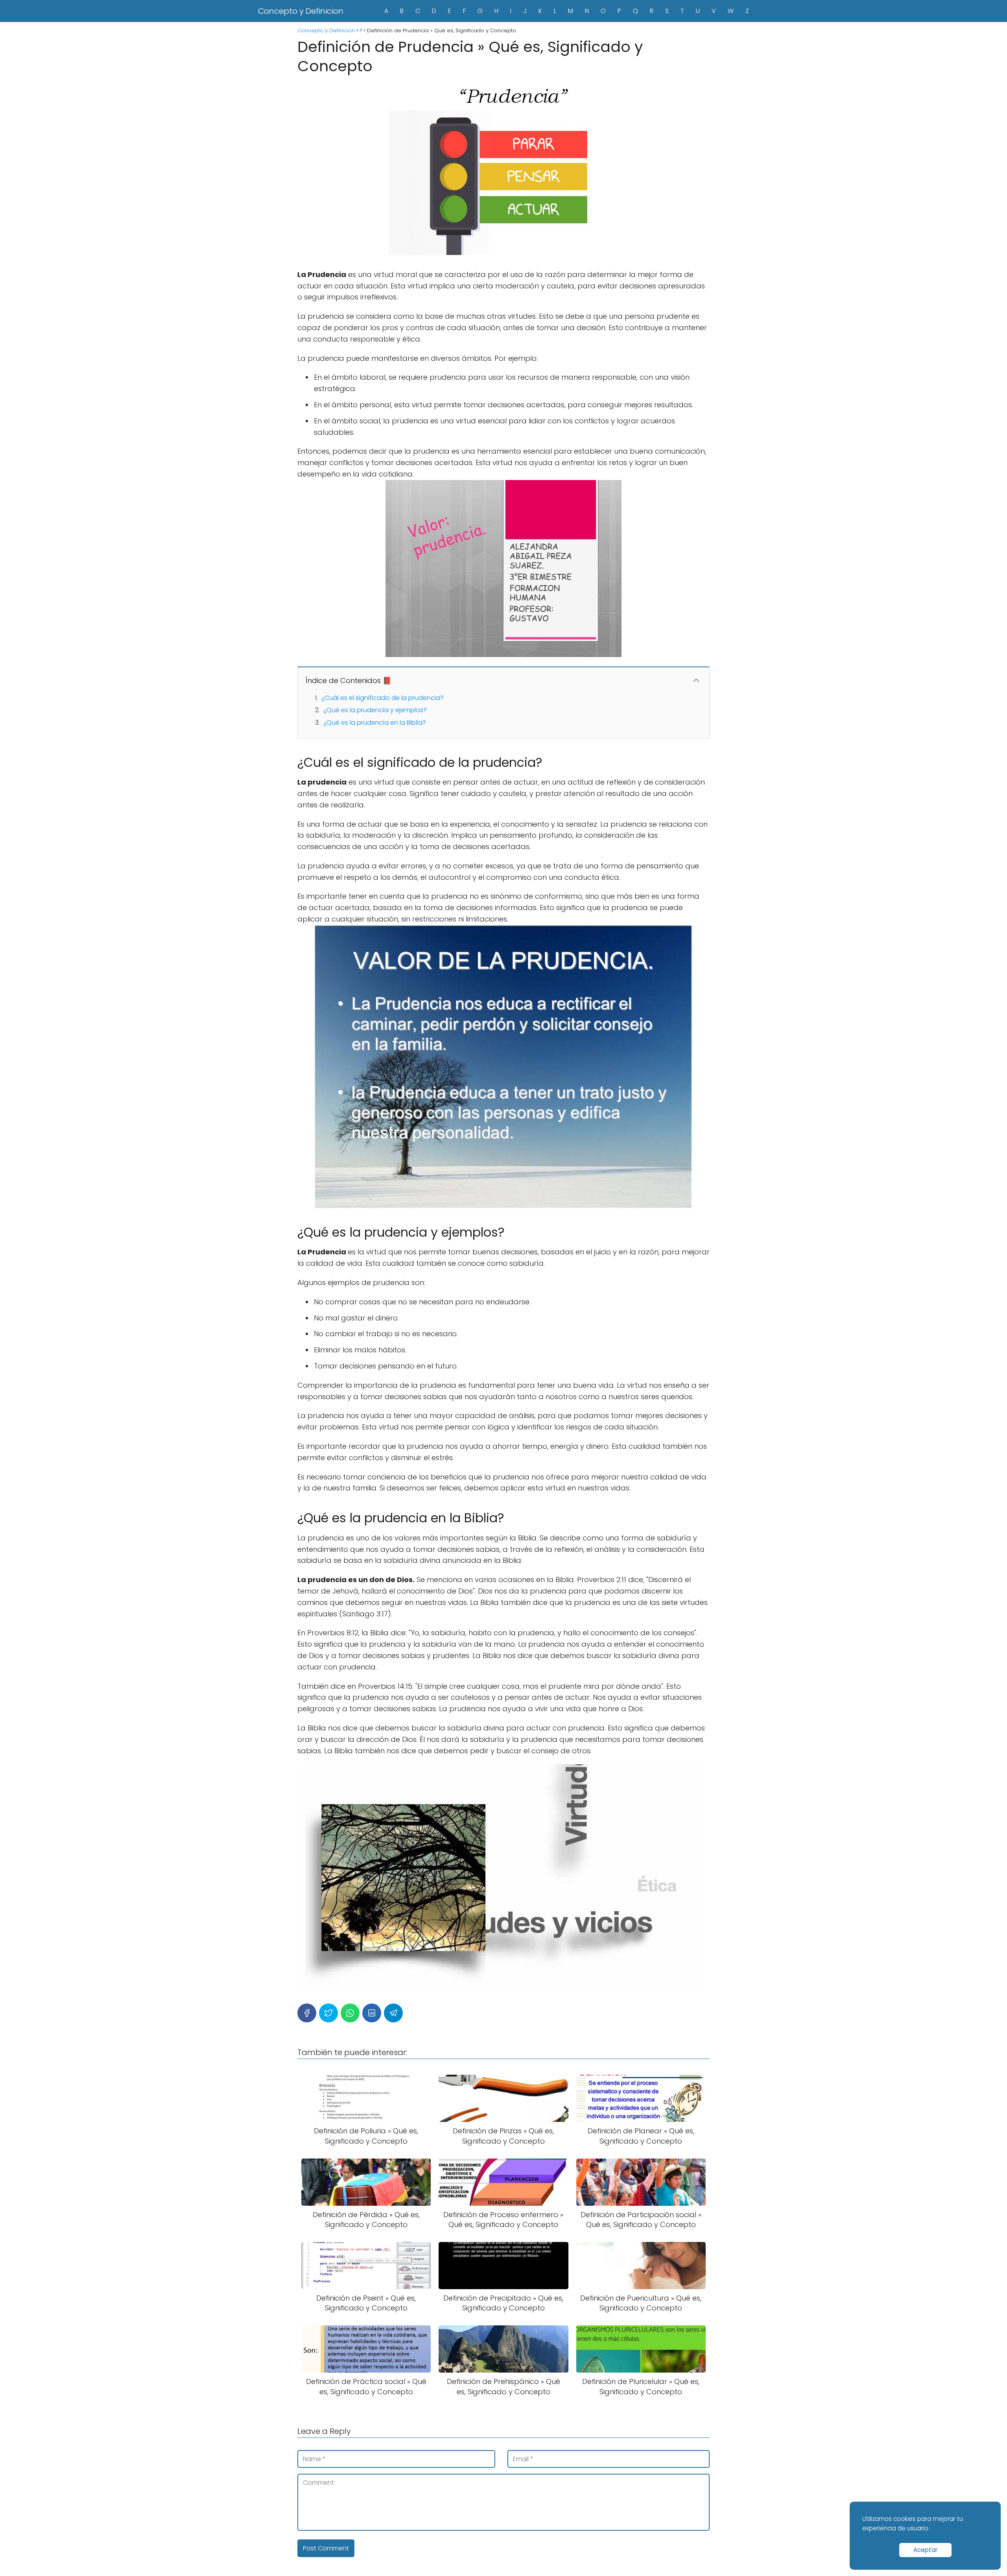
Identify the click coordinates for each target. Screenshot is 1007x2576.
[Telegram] (393, 2013)
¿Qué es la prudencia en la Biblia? (375, 723)
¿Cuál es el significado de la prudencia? (383, 698)
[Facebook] (307, 2013)
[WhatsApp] (350, 2013)
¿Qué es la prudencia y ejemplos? (375, 710)
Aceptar (925, 2550)
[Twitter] (328, 2013)
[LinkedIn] (372, 2013)
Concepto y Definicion (301, 11)
